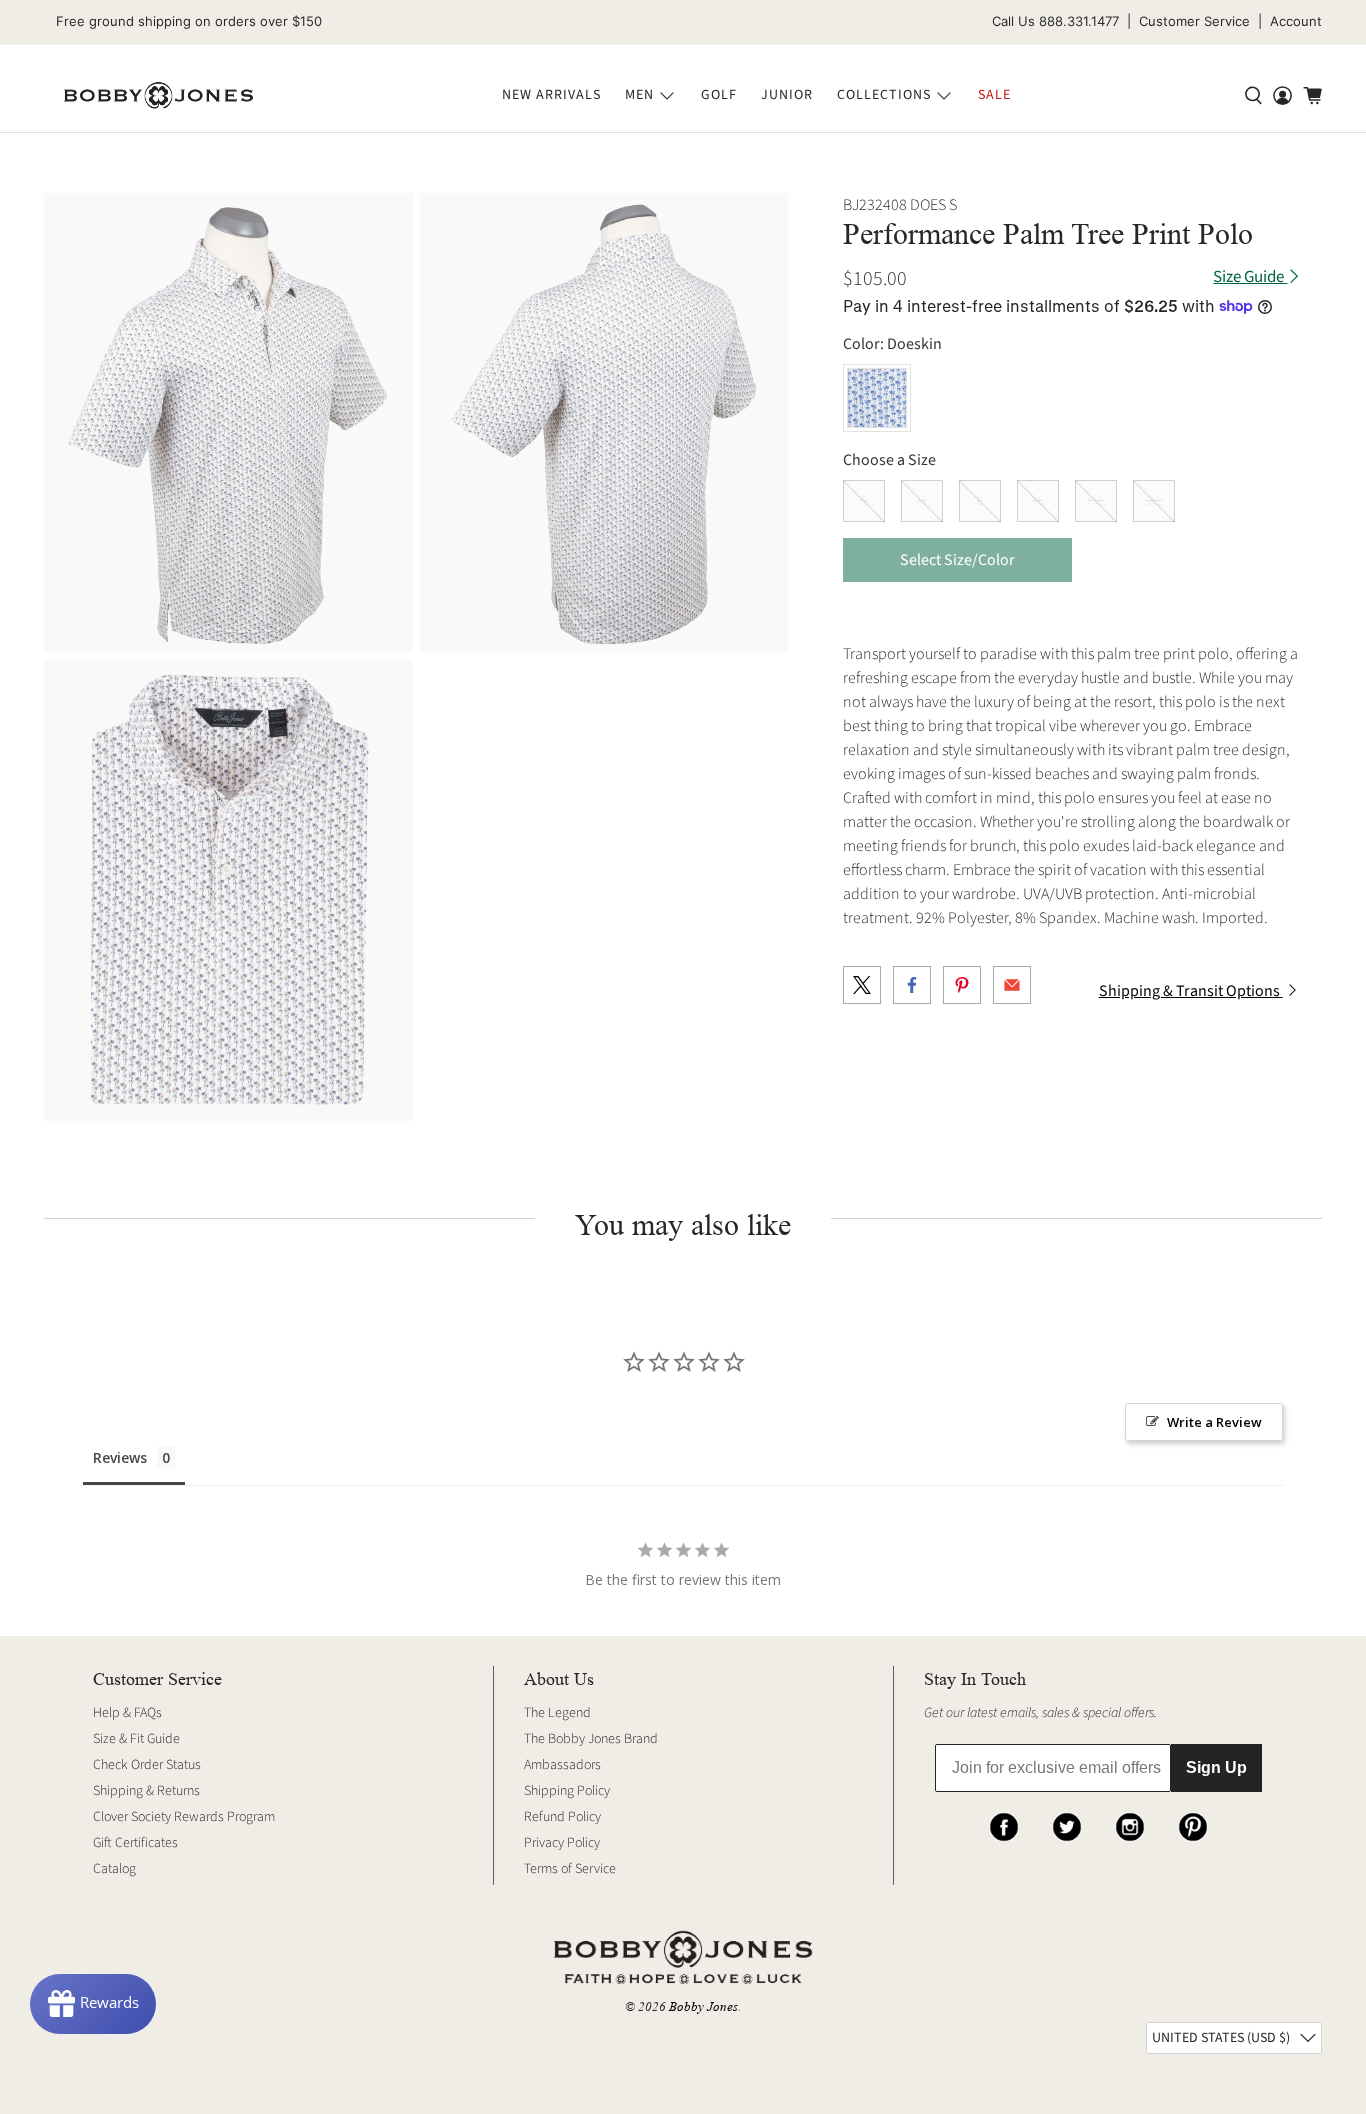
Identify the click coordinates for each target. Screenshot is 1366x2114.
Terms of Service (570, 1869)
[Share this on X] (862, 985)
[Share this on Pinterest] (962, 985)
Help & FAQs (127, 1713)
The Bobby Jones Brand (591, 1739)
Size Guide (1250, 277)
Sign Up (1216, 1767)
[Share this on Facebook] (912, 985)
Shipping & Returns (146, 1791)
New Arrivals (551, 95)
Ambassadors (562, 1765)
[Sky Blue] (877, 398)
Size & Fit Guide (136, 1739)
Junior (787, 95)
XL (1038, 501)
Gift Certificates (135, 1843)
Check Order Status (147, 1765)
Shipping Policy (567, 1791)
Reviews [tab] (120, 1457)
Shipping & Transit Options (1191, 991)
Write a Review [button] (1214, 1422)
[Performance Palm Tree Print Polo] (228, 423)
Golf (719, 95)
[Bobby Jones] (158, 96)
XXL (1096, 501)
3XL (1154, 501)
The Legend (557, 1713)
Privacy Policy (562, 1843)
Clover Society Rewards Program (184, 1817)
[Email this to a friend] (1012, 985)
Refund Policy (562, 1817)
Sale (994, 95)
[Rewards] (93, 2004)
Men (639, 95)
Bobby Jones (703, 2006)
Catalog (114, 1869)
